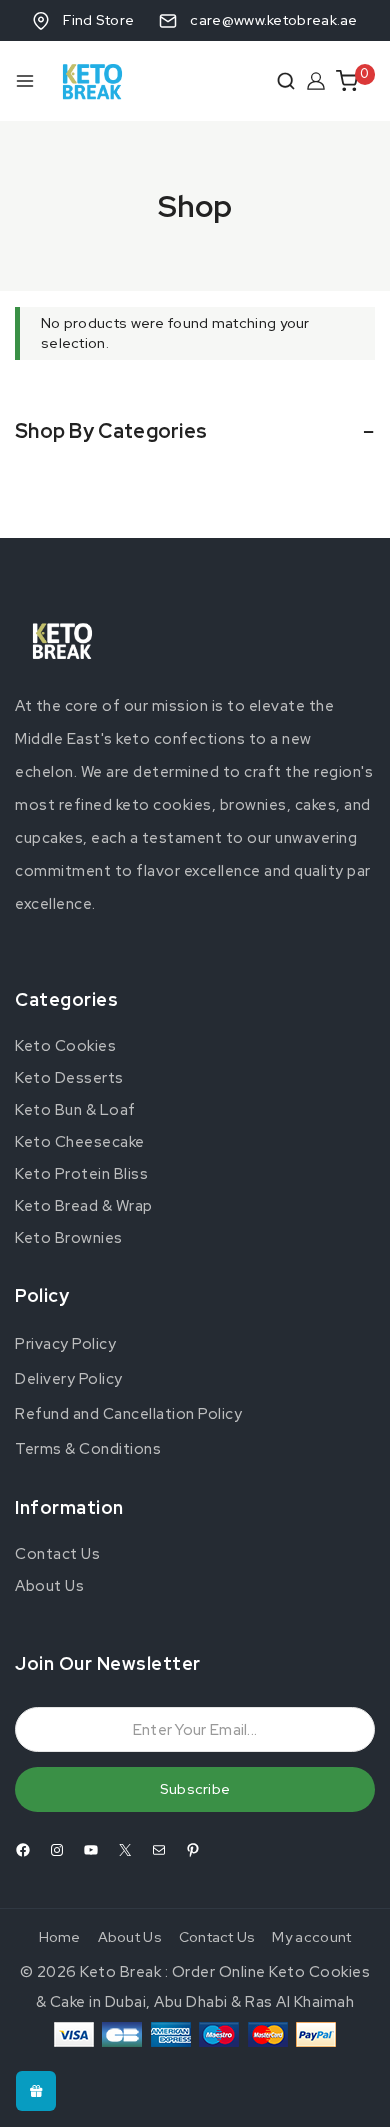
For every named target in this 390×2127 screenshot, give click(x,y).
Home (60, 1937)
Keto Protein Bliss (81, 1174)
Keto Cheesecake (80, 1142)
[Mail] (159, 1850)
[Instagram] (57, 1850)
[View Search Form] (286, 81)
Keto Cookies (65, 1046)
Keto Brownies (69, 1238)
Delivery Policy (69, 1379)
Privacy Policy (65, 1344)
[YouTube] (91, 1850)
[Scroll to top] (344, 2091)
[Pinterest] (193, 1850)
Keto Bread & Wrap (84, 1206)
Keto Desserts (69, 1078)
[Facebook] (23, 1850)
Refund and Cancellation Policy (128, 1414)
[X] (125, 1850)
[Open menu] (25, 81)
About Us (49, 1586)
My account (311, 1937)
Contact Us (57, 1554)
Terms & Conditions (88, 1449)
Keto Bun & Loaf (75, 1110)
